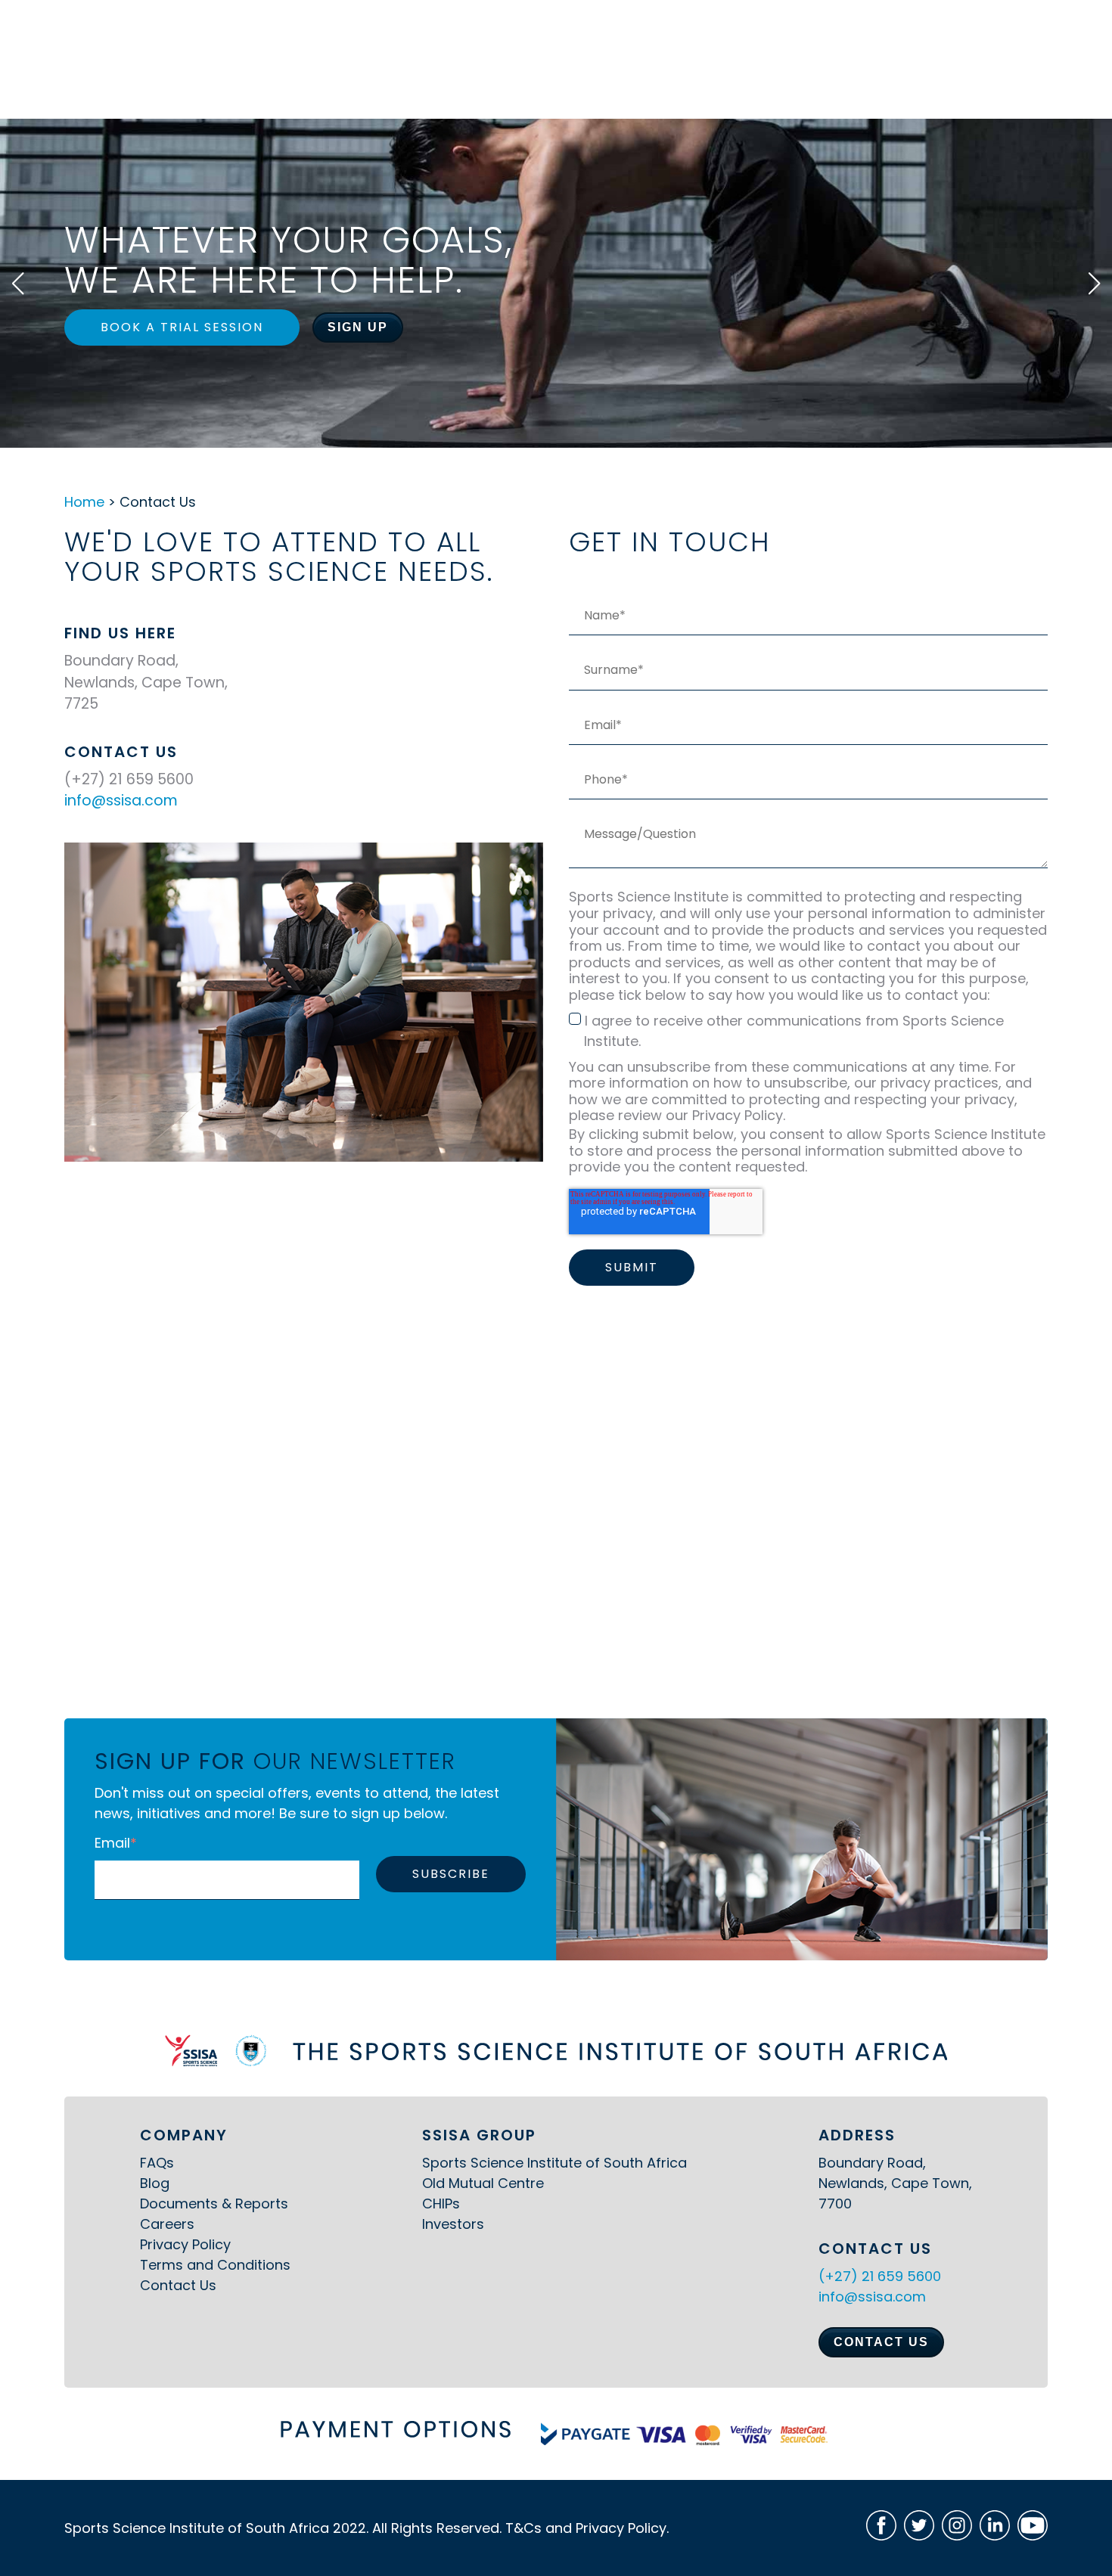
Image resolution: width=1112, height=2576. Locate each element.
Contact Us (178, 2285)
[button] (18, 284)
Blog (155, 2183)
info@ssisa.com (121, 801)
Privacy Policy (185, 2244)
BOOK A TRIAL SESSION (182, 327)
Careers (167, 2224)
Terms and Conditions (215, 2265)
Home (84, 502)
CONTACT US (881, 2342)
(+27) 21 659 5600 (880, 2276)
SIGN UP (358, 327)
